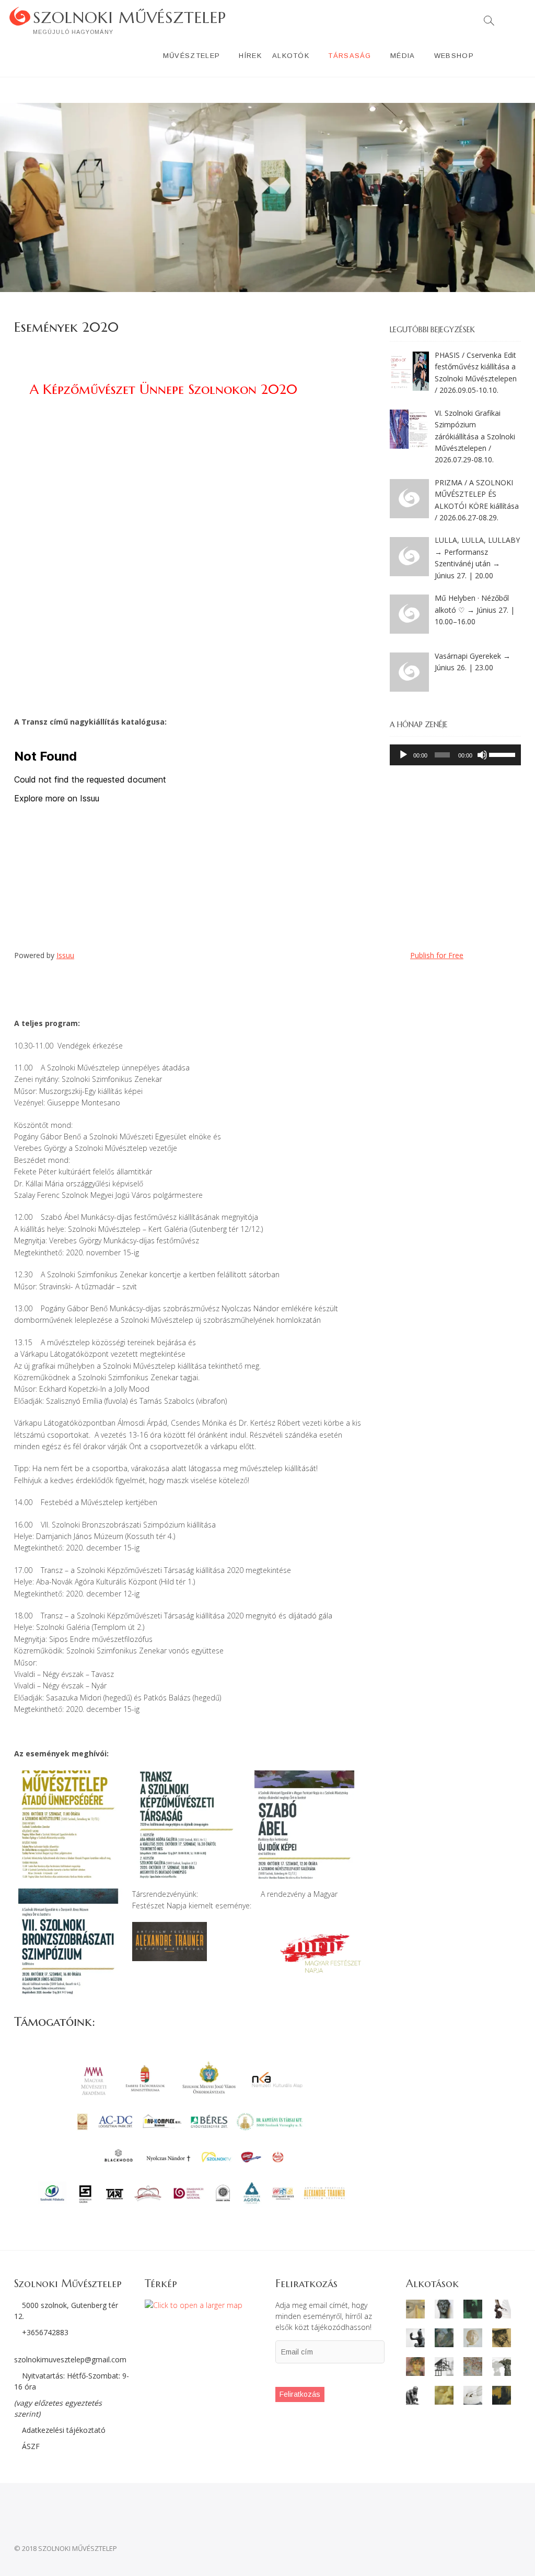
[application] (455, 755)
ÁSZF (30, 2446)
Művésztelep (191, 56)
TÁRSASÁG (350, 56)
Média (403, 56)
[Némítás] (482, 755)
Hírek (250, 56)
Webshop (454, 56)
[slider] (502, 754)
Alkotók (291, 56)
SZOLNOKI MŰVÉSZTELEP (130, 18)
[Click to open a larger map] (194, 2305)
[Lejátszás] (403, 755)
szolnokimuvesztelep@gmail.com (70, 2359)
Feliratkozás (300, 2394)
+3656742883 (45, 2332)
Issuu (65, 955)
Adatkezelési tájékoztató (63, 2430)
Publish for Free (437, 955)
